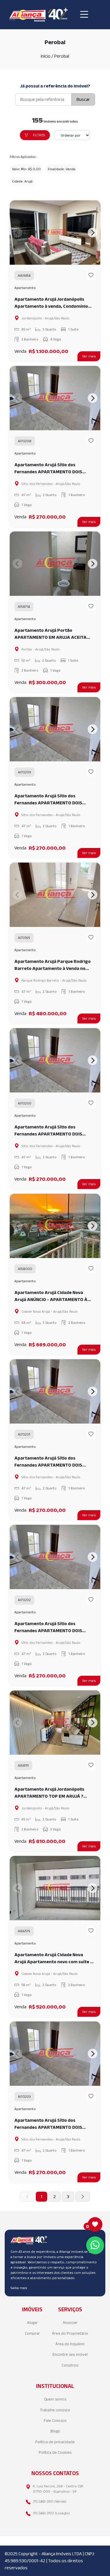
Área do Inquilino (70, 2344)
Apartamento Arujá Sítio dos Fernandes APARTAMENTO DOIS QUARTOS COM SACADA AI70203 (49, 2124)
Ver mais (89, 356)
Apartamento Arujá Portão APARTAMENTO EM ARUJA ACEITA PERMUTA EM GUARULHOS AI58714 (51, 634)
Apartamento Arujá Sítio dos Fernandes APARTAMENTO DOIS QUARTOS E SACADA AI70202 (48, 1628)
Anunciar (70, 2323)
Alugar (32, 2323)
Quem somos (55, 2399)
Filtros (39, 135)
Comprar (32, 2333)
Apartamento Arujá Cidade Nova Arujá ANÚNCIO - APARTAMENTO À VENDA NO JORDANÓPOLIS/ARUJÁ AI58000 (51, 1296)
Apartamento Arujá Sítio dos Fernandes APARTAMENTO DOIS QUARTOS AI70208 (48, 469)
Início (46, 56)
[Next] (93, 233)
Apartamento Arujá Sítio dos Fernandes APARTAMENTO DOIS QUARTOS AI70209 (48, 800)
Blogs (55, 2431)
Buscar (83, 99)
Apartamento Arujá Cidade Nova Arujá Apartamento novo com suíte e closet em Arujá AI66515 (54, 1959)
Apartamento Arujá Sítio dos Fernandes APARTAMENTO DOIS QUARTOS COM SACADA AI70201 (49, 1462)
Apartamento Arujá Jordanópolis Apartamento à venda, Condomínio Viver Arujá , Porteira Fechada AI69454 (51, 303)
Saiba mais (19, 2288)
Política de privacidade (55, 2442)
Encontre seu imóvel (70, 2354)
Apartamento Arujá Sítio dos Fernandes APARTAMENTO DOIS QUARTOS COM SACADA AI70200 (49, 1131)
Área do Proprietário (70, 2333)
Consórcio (70, 2365)
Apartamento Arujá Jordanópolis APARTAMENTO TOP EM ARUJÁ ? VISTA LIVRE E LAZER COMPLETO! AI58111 (50, 1793)
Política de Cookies (55, 2452)
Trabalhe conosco (55, 2410)
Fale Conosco (55, 2421)
